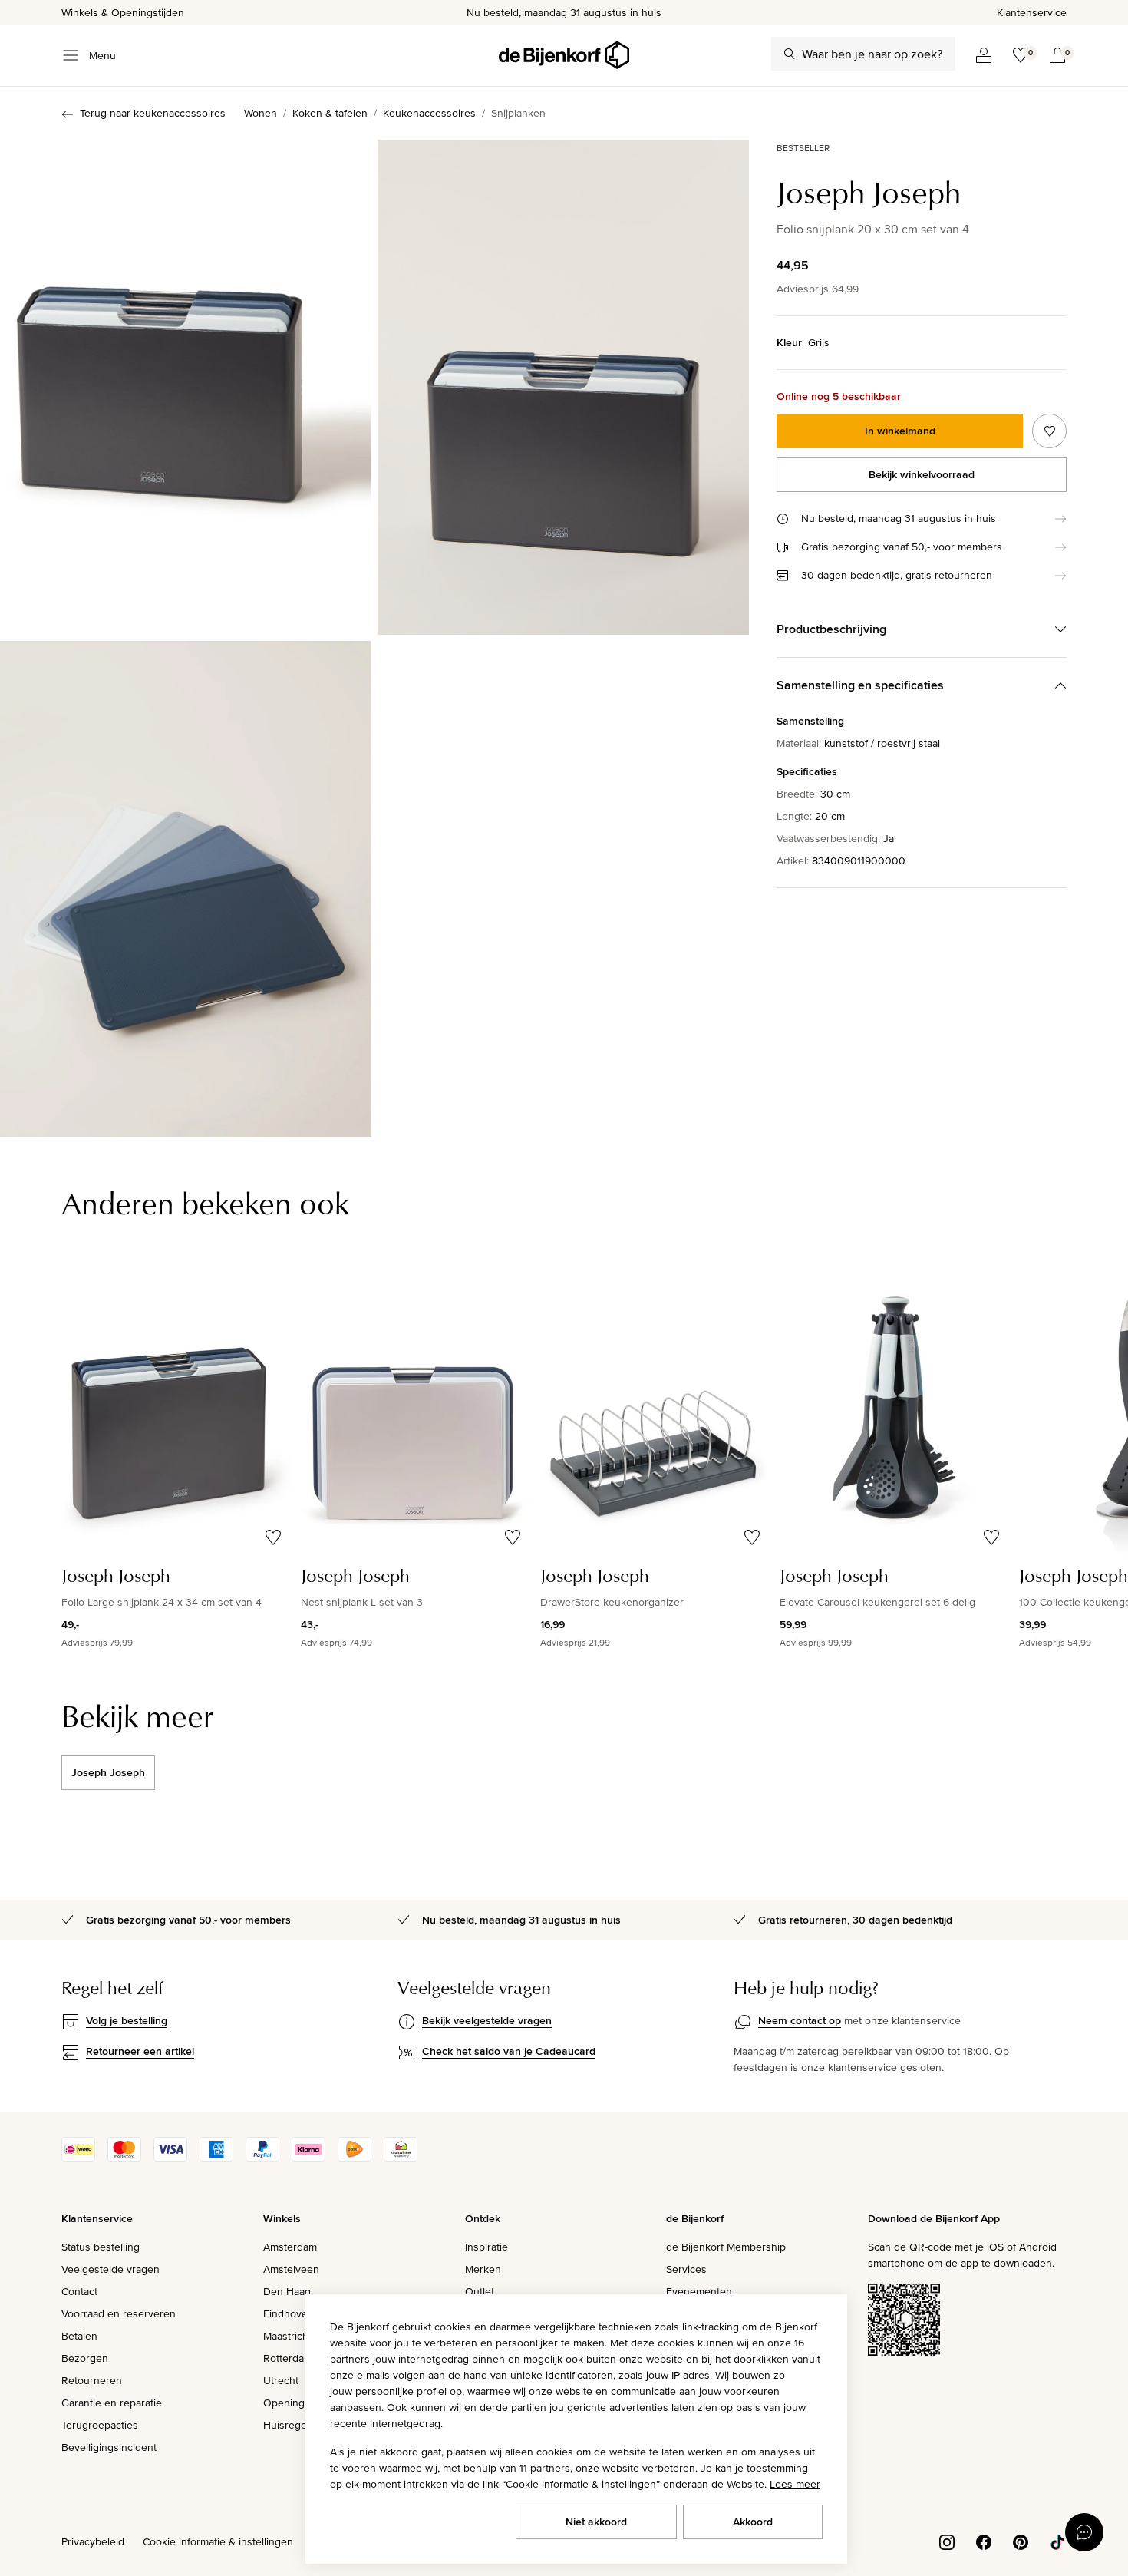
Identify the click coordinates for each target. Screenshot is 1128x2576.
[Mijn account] (984, 55)
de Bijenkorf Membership (726, 2247)
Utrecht (281, 2380)
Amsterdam (290, 2247)
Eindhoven (289, 2313)
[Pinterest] (1021, 2541)
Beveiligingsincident (109, 2447)
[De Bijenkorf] (564, 55)
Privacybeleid (93, 2541)
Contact (79, 2291)
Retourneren (92, 2380)
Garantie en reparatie (112, 2403)
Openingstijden (300, 2403)
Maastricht (287, 2336)
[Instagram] (947, 2541)
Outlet (480, 2291)
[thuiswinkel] (401, 2158)
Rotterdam (288, 2358)
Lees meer (795, 2484)
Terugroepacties (100, 2425)
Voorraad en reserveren (119, 2313)
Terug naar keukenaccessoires (153, 113)
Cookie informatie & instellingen (218, 2541)
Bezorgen (85, 2358)
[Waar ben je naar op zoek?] (790, 54)
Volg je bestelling (127, 2020)
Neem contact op (800, 2020)
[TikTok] (1057, 2541)
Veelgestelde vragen (110, 2269)
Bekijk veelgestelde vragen (487, 2020)
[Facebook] (984, 2541)
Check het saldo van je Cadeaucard (509, 2051)
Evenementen (699, 2291)
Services (686, 2269)
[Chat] (1084, 2532)
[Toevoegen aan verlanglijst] (1049, 431)
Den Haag (287, 2291)
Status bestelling (101, 2247)
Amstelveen (291, 2269)
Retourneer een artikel (140, 2051)
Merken (483, 2269)
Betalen (79, 2336)
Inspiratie (486, 2247)
